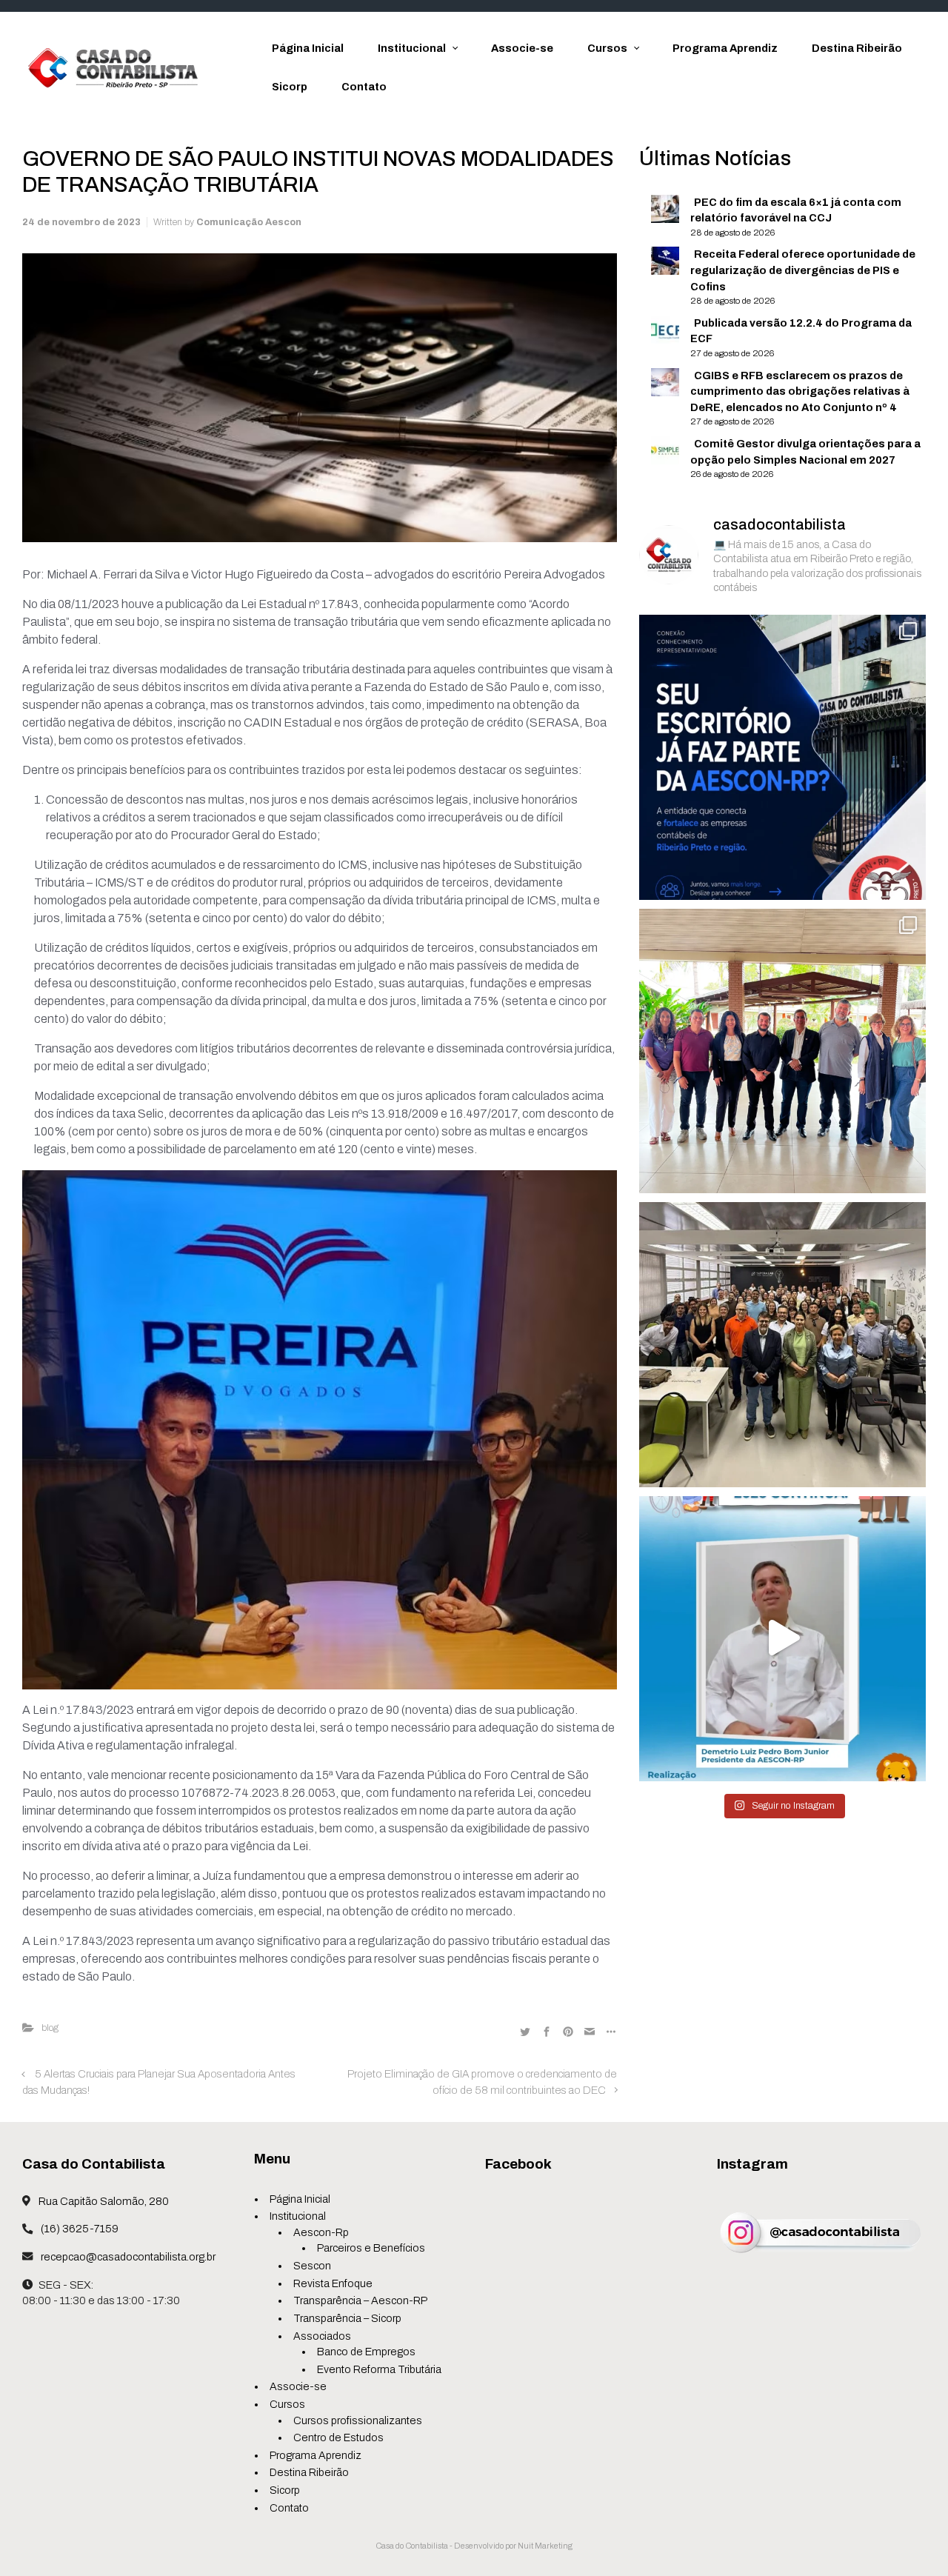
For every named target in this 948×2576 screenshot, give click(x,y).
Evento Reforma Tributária (379, 2369)
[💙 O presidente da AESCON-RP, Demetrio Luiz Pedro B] (782, 1638)
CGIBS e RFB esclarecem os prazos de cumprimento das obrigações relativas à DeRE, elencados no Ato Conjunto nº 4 (800, 391)
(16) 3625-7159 (79, 2229)
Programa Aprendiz (316, 2455)
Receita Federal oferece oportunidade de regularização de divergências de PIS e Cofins (803, 270)
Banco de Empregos (366, 2352)
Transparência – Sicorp (347, 2318)
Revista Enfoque (333, 2283)
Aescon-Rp (321, 2232)
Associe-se (298, 2386)
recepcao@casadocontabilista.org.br (127, 2257)
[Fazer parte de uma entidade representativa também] (782, 757)
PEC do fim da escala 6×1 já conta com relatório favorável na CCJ (796, 210)
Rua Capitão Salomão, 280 (103, 2201)
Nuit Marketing (545, 2546)
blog (50, 2028)
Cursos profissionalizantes (358, 2420)
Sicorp (285, 2490)
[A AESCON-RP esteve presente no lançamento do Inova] (782, 1344)
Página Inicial (300, 2199)
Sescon (312, 2266)
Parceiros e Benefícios (371, 2248)
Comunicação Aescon (249, 222)
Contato (289, 2508)
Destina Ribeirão (309, 2472)
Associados (322, 2336)
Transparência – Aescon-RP (360, 2300)
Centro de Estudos (338, 2437)
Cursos (287, 2404)
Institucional (298, 2216)
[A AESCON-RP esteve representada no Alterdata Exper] (782, 1051)
